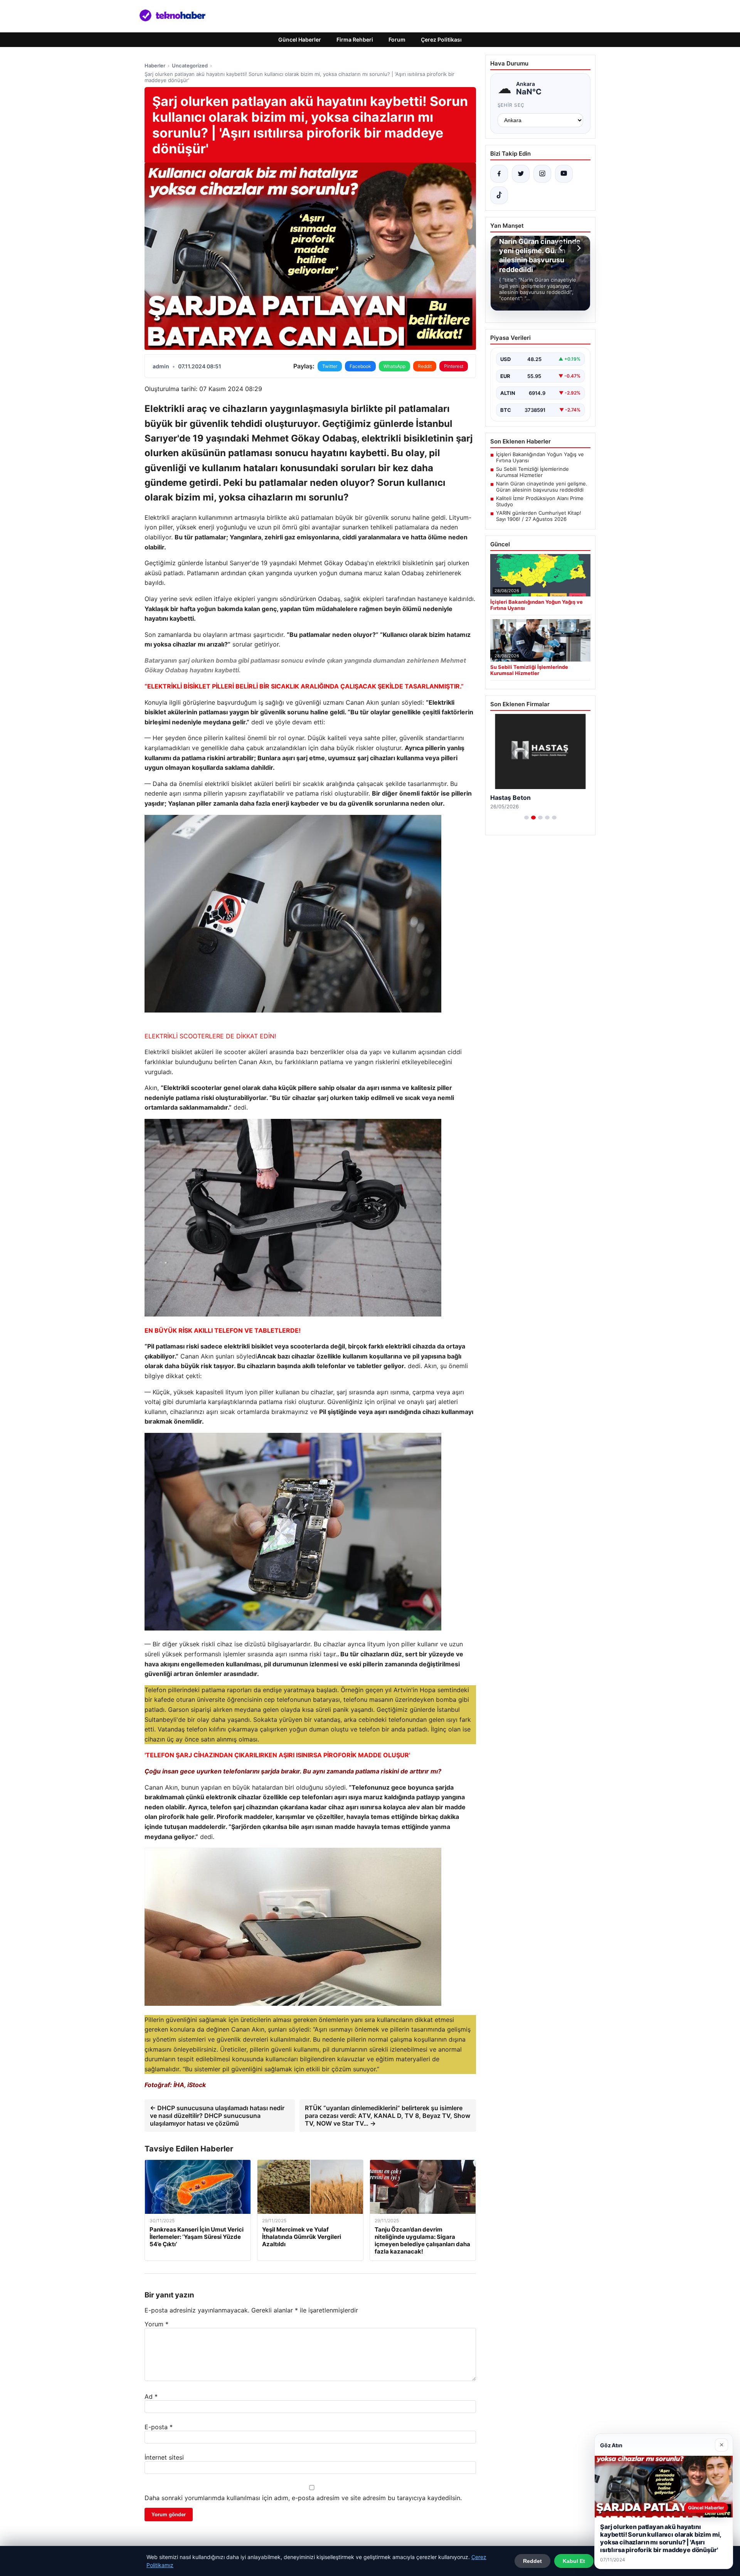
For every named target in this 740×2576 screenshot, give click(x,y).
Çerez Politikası (441, 39)
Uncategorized (190, 65)
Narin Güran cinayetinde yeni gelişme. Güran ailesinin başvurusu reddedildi (542, 487)
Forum (397, 39)
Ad (151, 2396)
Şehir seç (511, 105)
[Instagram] (542, 174)
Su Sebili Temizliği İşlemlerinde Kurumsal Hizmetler (532, 472)
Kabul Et (574, 2561)
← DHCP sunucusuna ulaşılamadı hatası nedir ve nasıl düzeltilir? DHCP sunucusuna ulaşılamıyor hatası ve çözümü (217, 2116)
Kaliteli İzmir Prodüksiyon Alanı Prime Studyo (540, 501)
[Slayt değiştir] (526, 818)
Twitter (330, 366)
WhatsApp (394, 366)
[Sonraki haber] (578, 248)
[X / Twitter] (521, 174)
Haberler (155, 65)
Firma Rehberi (355, 39)
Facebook (360, 366)
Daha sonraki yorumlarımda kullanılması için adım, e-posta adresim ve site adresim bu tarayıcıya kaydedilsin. (303, 2498)
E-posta (159, 2427)
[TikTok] (499, 195)
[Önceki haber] (562, 248)
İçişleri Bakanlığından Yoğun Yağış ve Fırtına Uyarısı (540, 457)
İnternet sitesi (164, 2457)
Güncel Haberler (300, 39)
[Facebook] (499, 174)
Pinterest (454, 366)
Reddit (425, 366)
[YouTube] (564, 174)
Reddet (532, 2561)
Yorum (156, 2324)
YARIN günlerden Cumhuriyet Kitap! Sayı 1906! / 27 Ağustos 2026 (539, 516)
